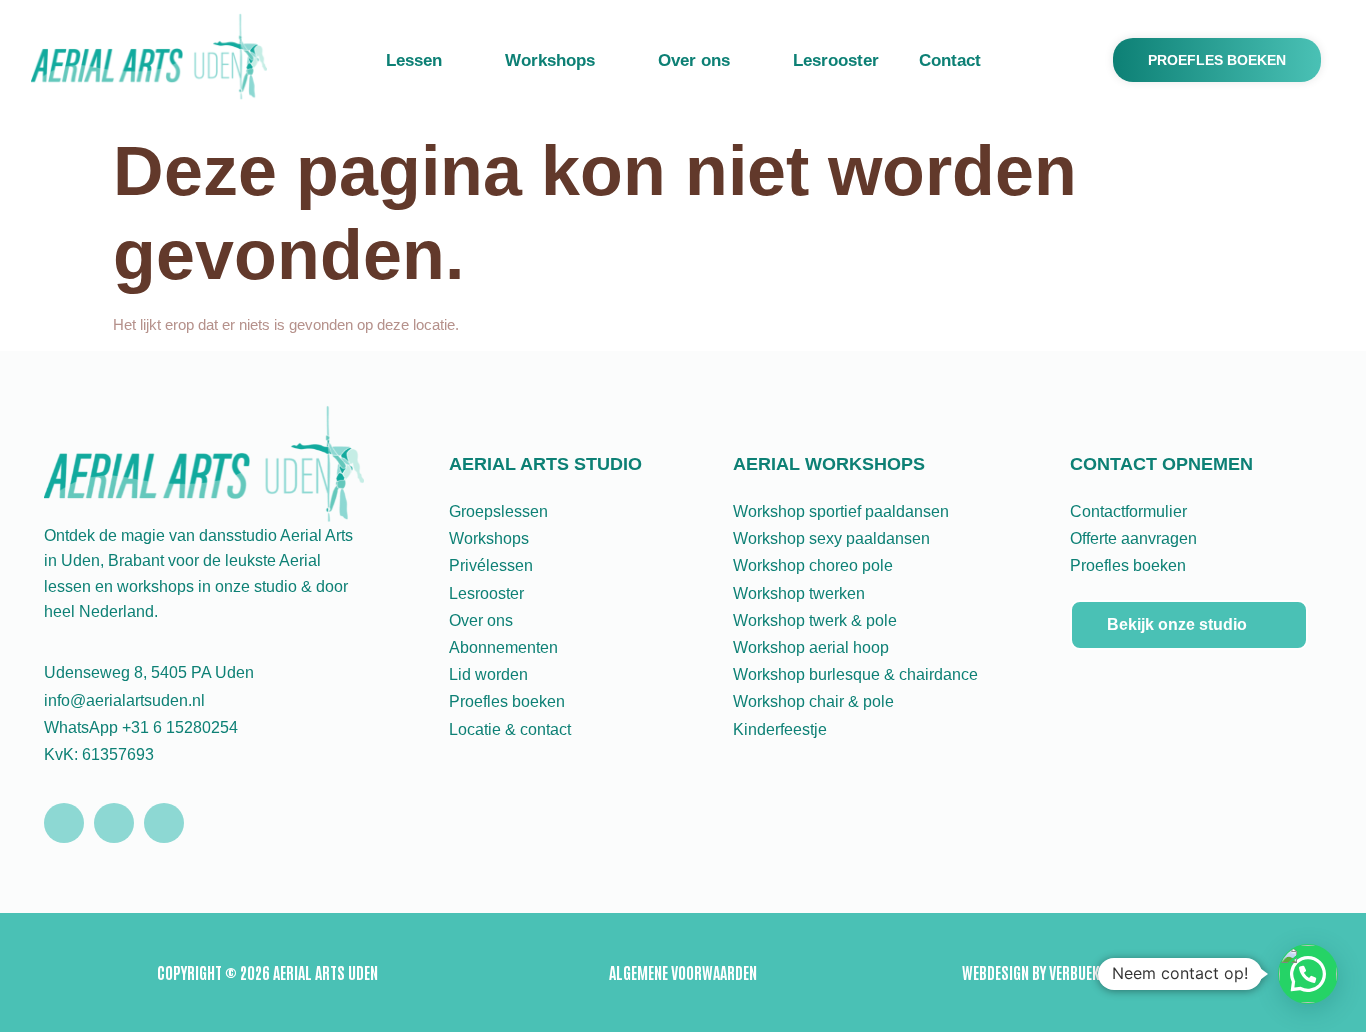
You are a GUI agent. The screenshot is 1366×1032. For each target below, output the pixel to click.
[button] (1308, 974)
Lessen (414, 60)
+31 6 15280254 (180, 727)
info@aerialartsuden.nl (124, 700)
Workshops (550, 60)
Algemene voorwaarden (683, 972)
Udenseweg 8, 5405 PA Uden (149, 672)
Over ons (694, 60)
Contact (950, 60)
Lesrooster (836, 60)
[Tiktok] (164, 823)
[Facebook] (114, 823)
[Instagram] (64, 823)
